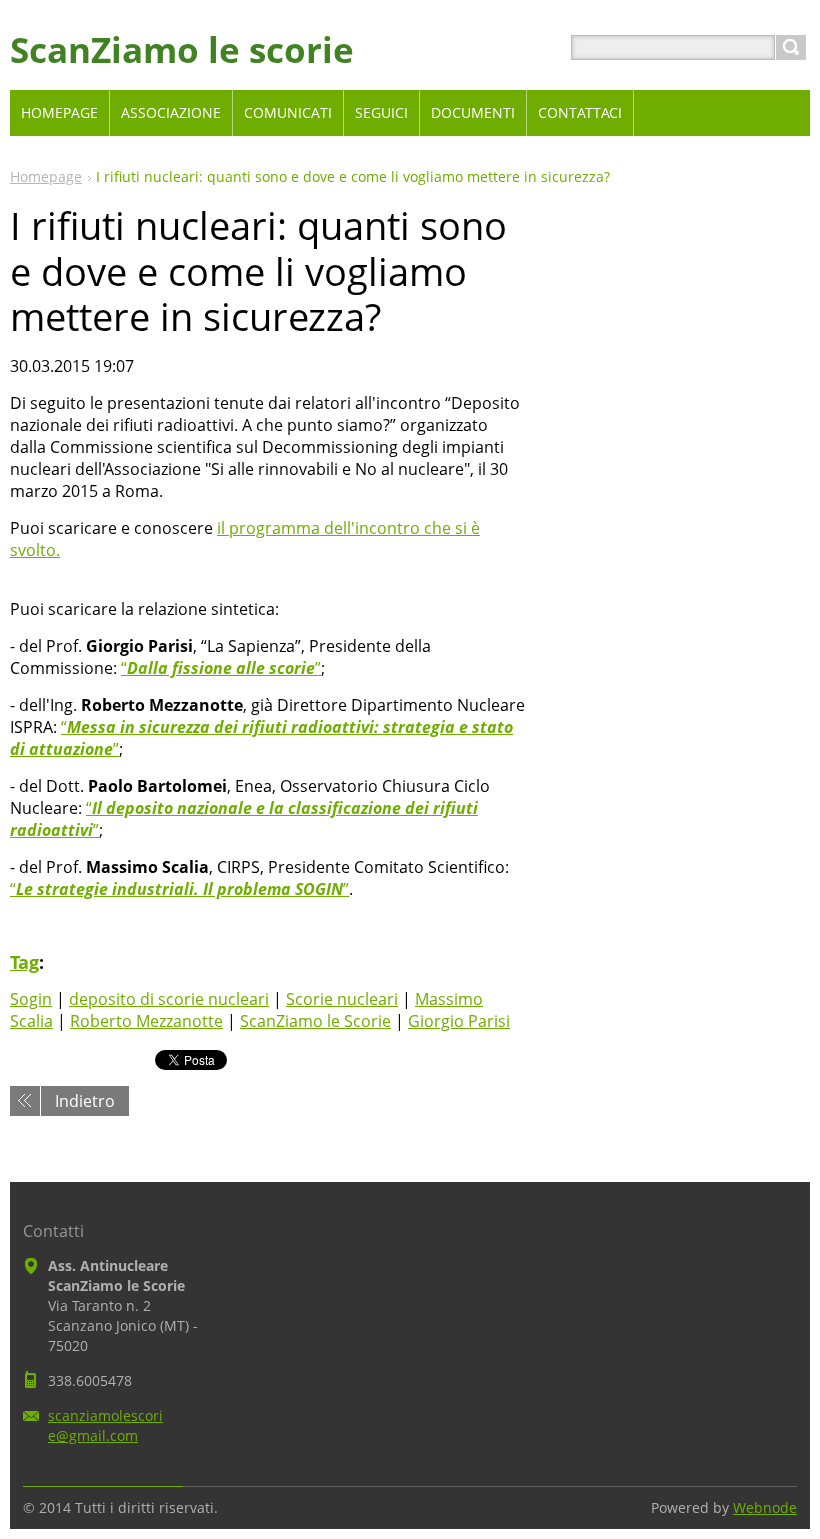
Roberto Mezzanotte (146, 1021)
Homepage (46, 176)
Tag (24, 962)
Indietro (85, 1101)
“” (221, 668)
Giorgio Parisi (459, 1021)
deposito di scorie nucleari (169, 999)
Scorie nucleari (342, 999)
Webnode (765, 1507)
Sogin (31, 999)
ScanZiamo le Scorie (315, 1021)
